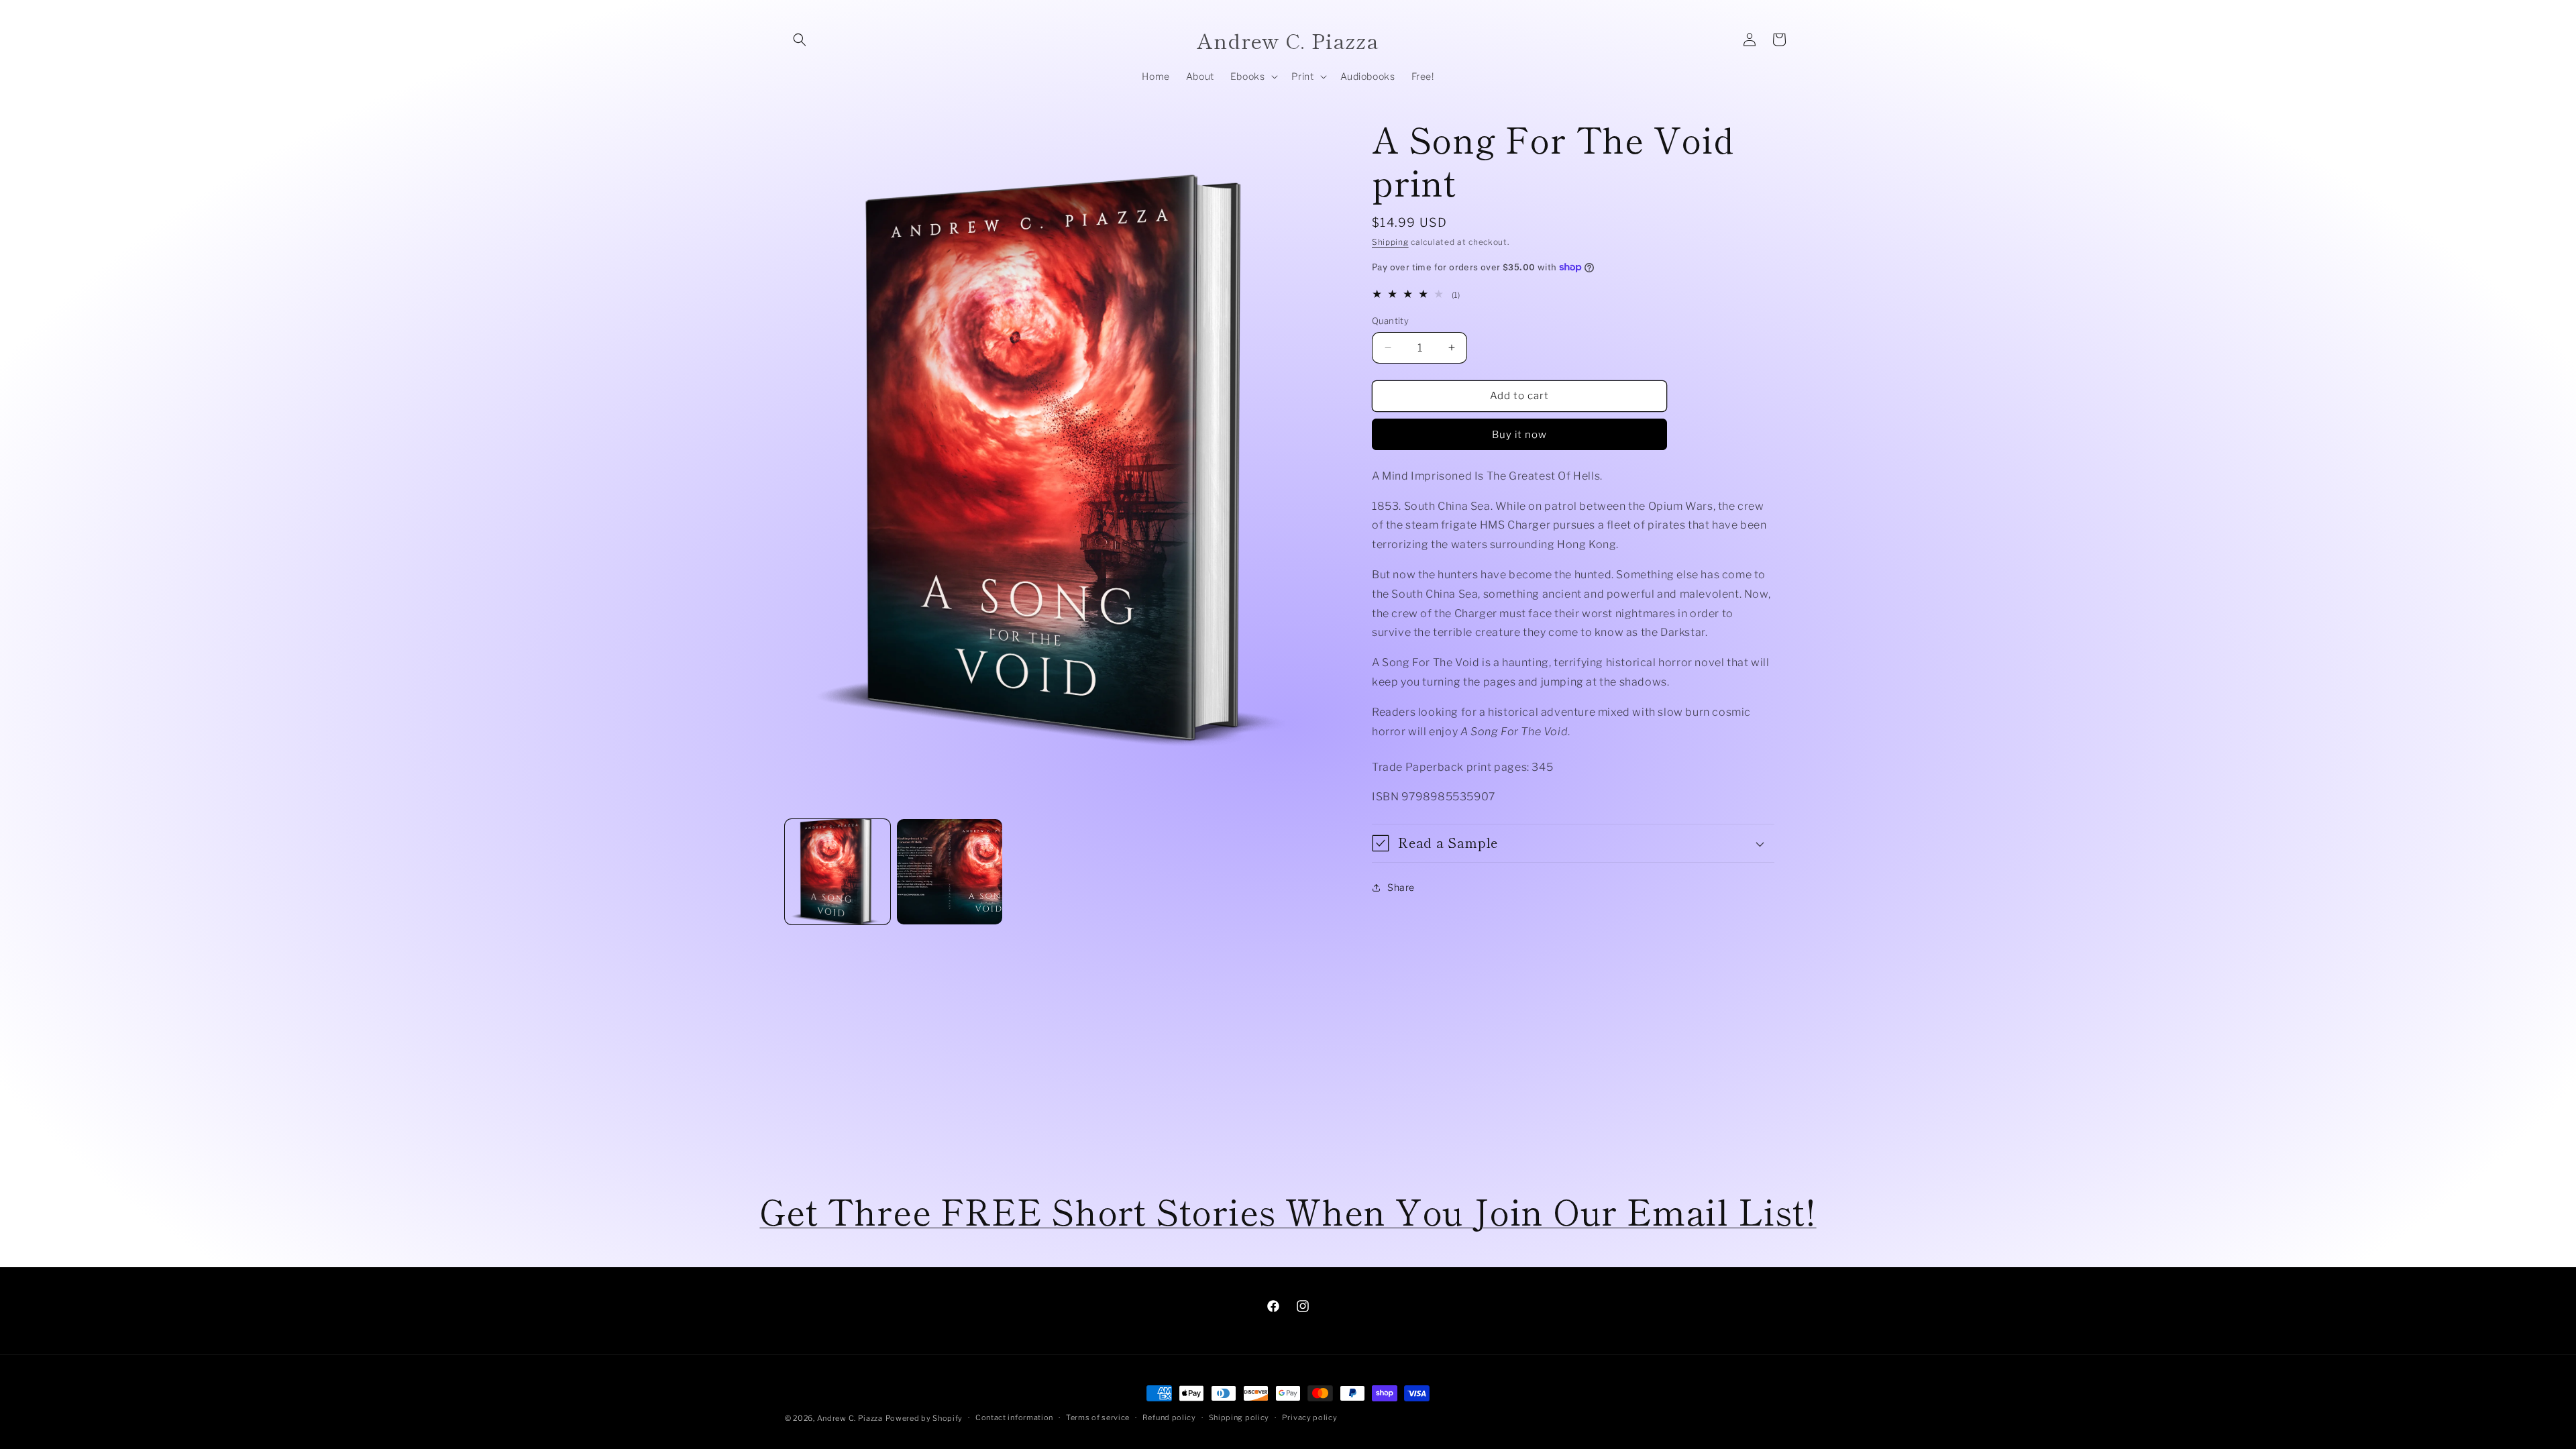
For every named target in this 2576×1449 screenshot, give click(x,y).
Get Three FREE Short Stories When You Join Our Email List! (1288, 1211)
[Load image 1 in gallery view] (838, 872)
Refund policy (1169, 1417)
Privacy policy (1310, 1417)
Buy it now (1519, 435)
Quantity (1390, 321)
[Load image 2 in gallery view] (950, 872)
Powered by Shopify (924, 1418)
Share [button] (1401, 887)
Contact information (1014, 1417)
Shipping (1390, 242)
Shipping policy (1239, 1417)
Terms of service (1098, 1417)
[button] (800, 40)
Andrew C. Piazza (850, 1418)
